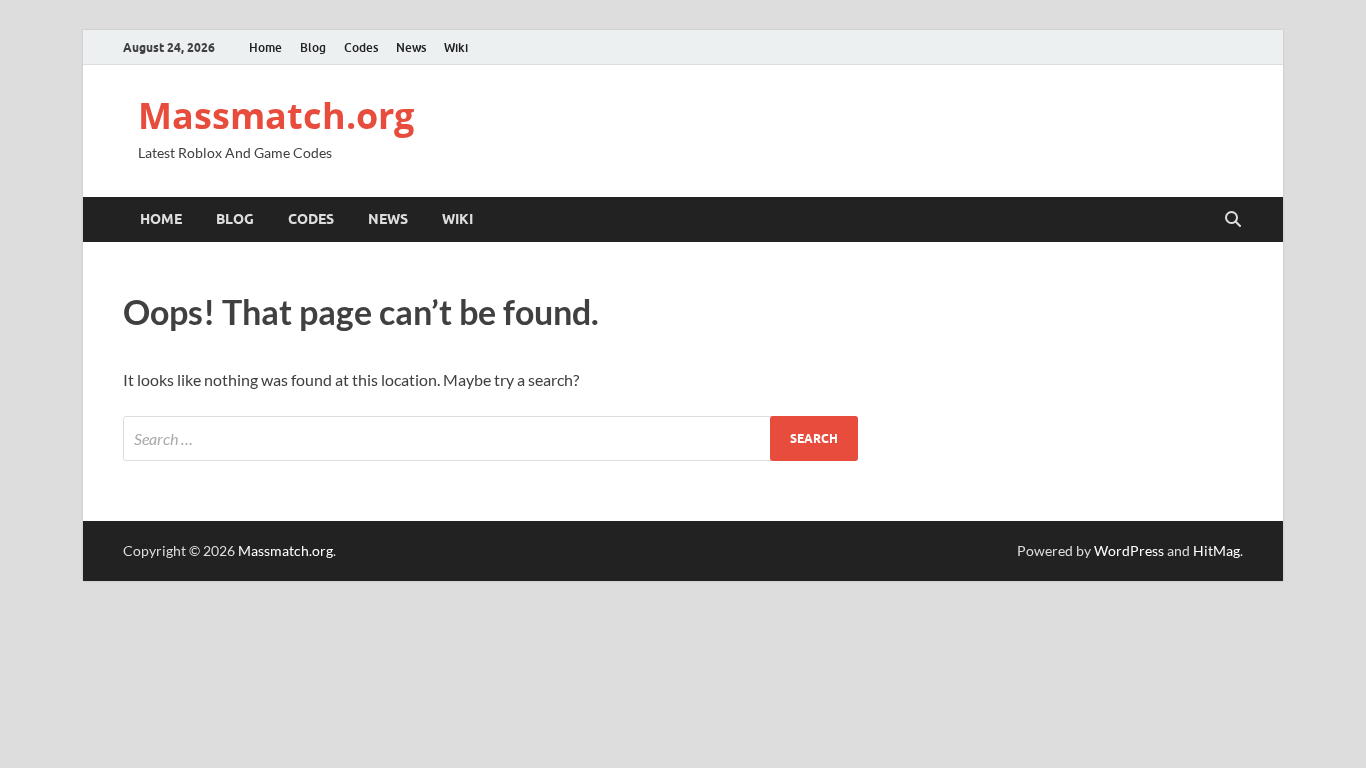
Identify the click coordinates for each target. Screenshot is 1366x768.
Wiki (456, 47)
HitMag (1216, 550)
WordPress (1129, 550)
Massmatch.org (276, 115)
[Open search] (1233, 220)
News (411, 47)
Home (265, 47)
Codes (361, 47)
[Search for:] (490, 438)
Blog (313, 47)
